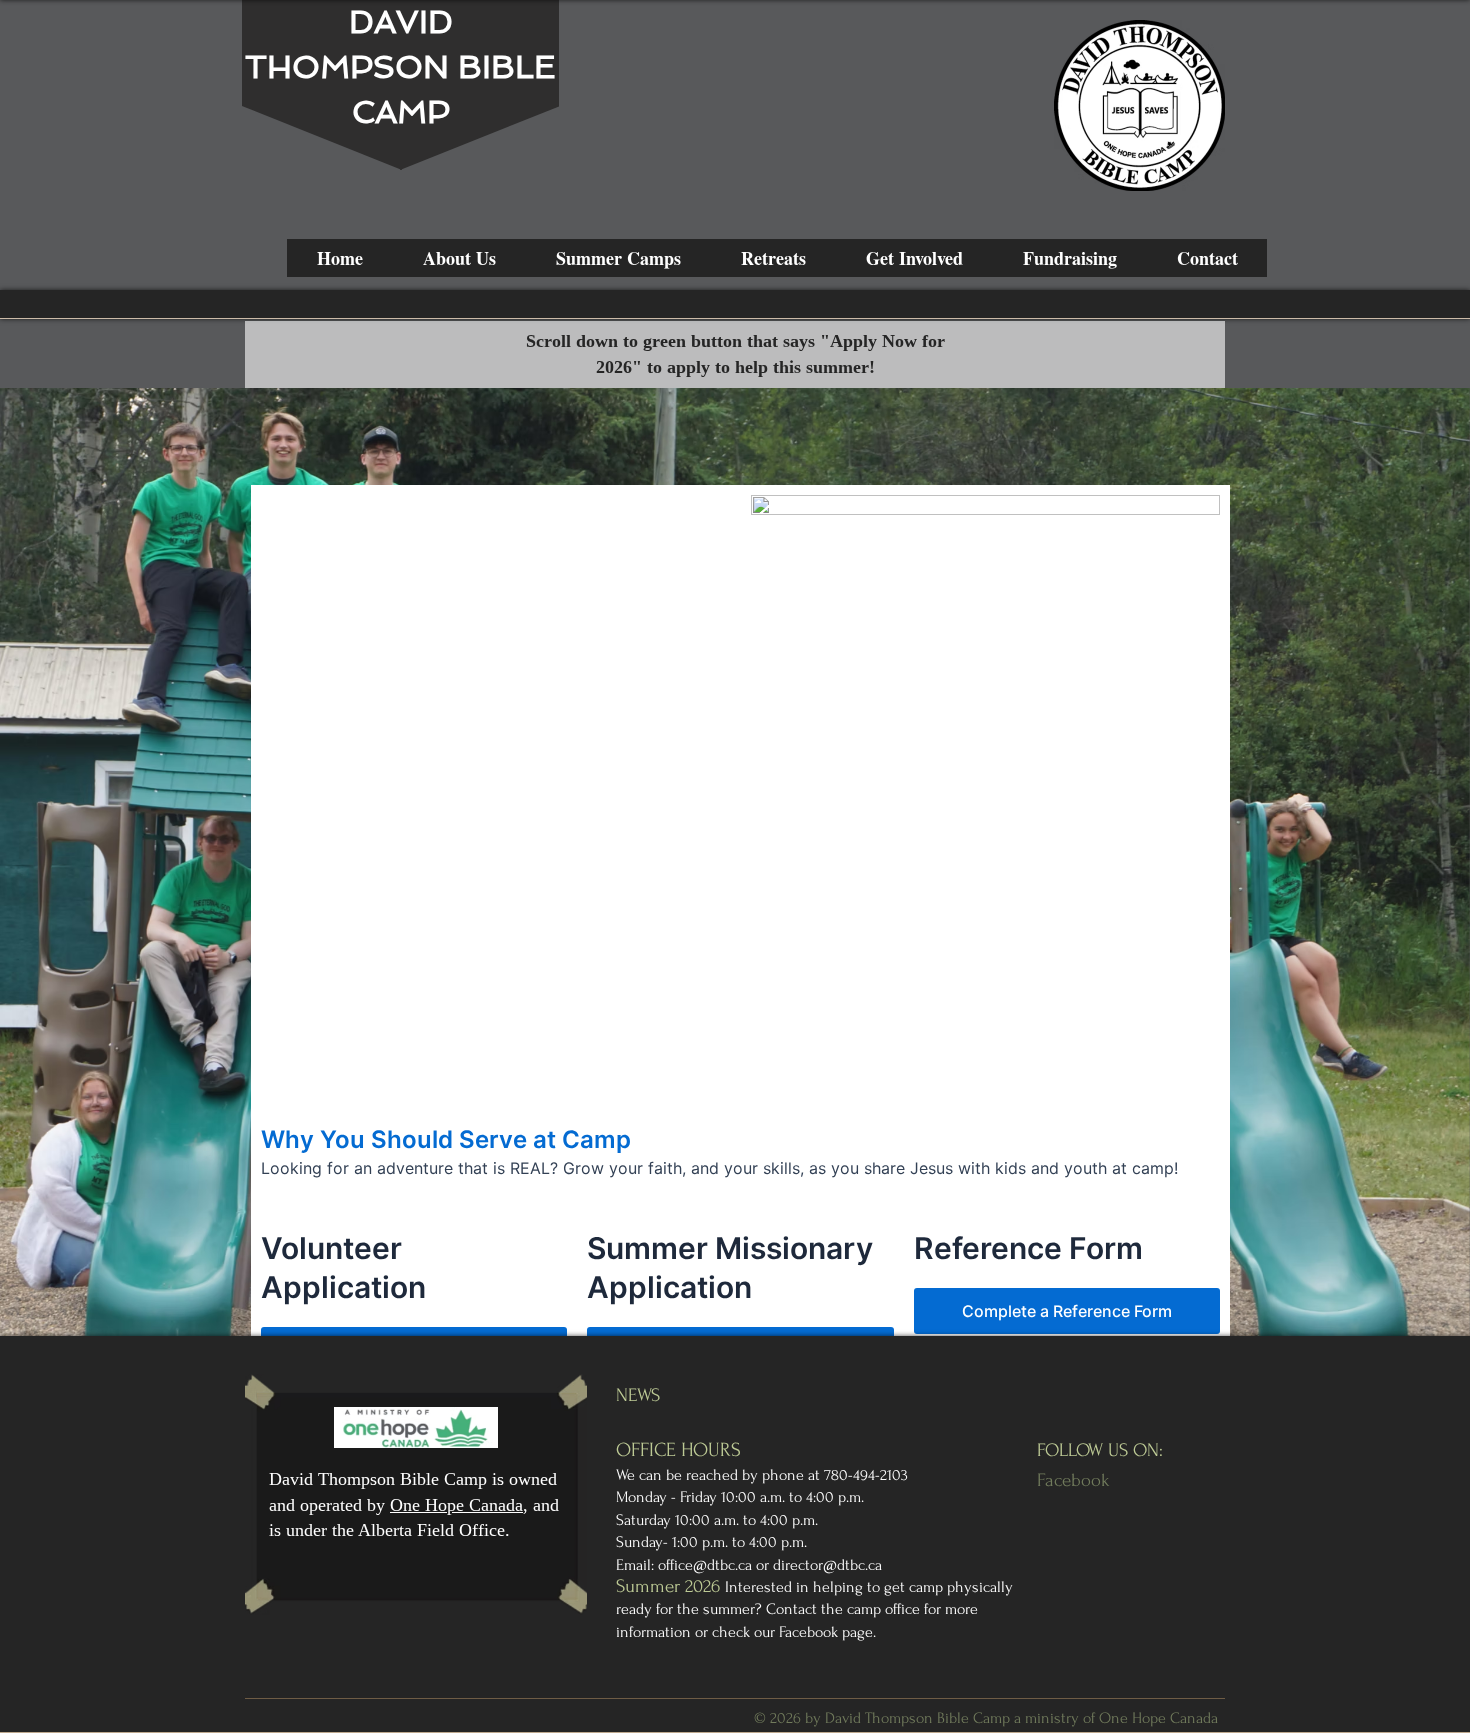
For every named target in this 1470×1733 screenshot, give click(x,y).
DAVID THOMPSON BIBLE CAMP (400, 67)
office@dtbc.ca (705, 1565)
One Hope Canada (456, 1505)
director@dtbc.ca (827, 1565)
